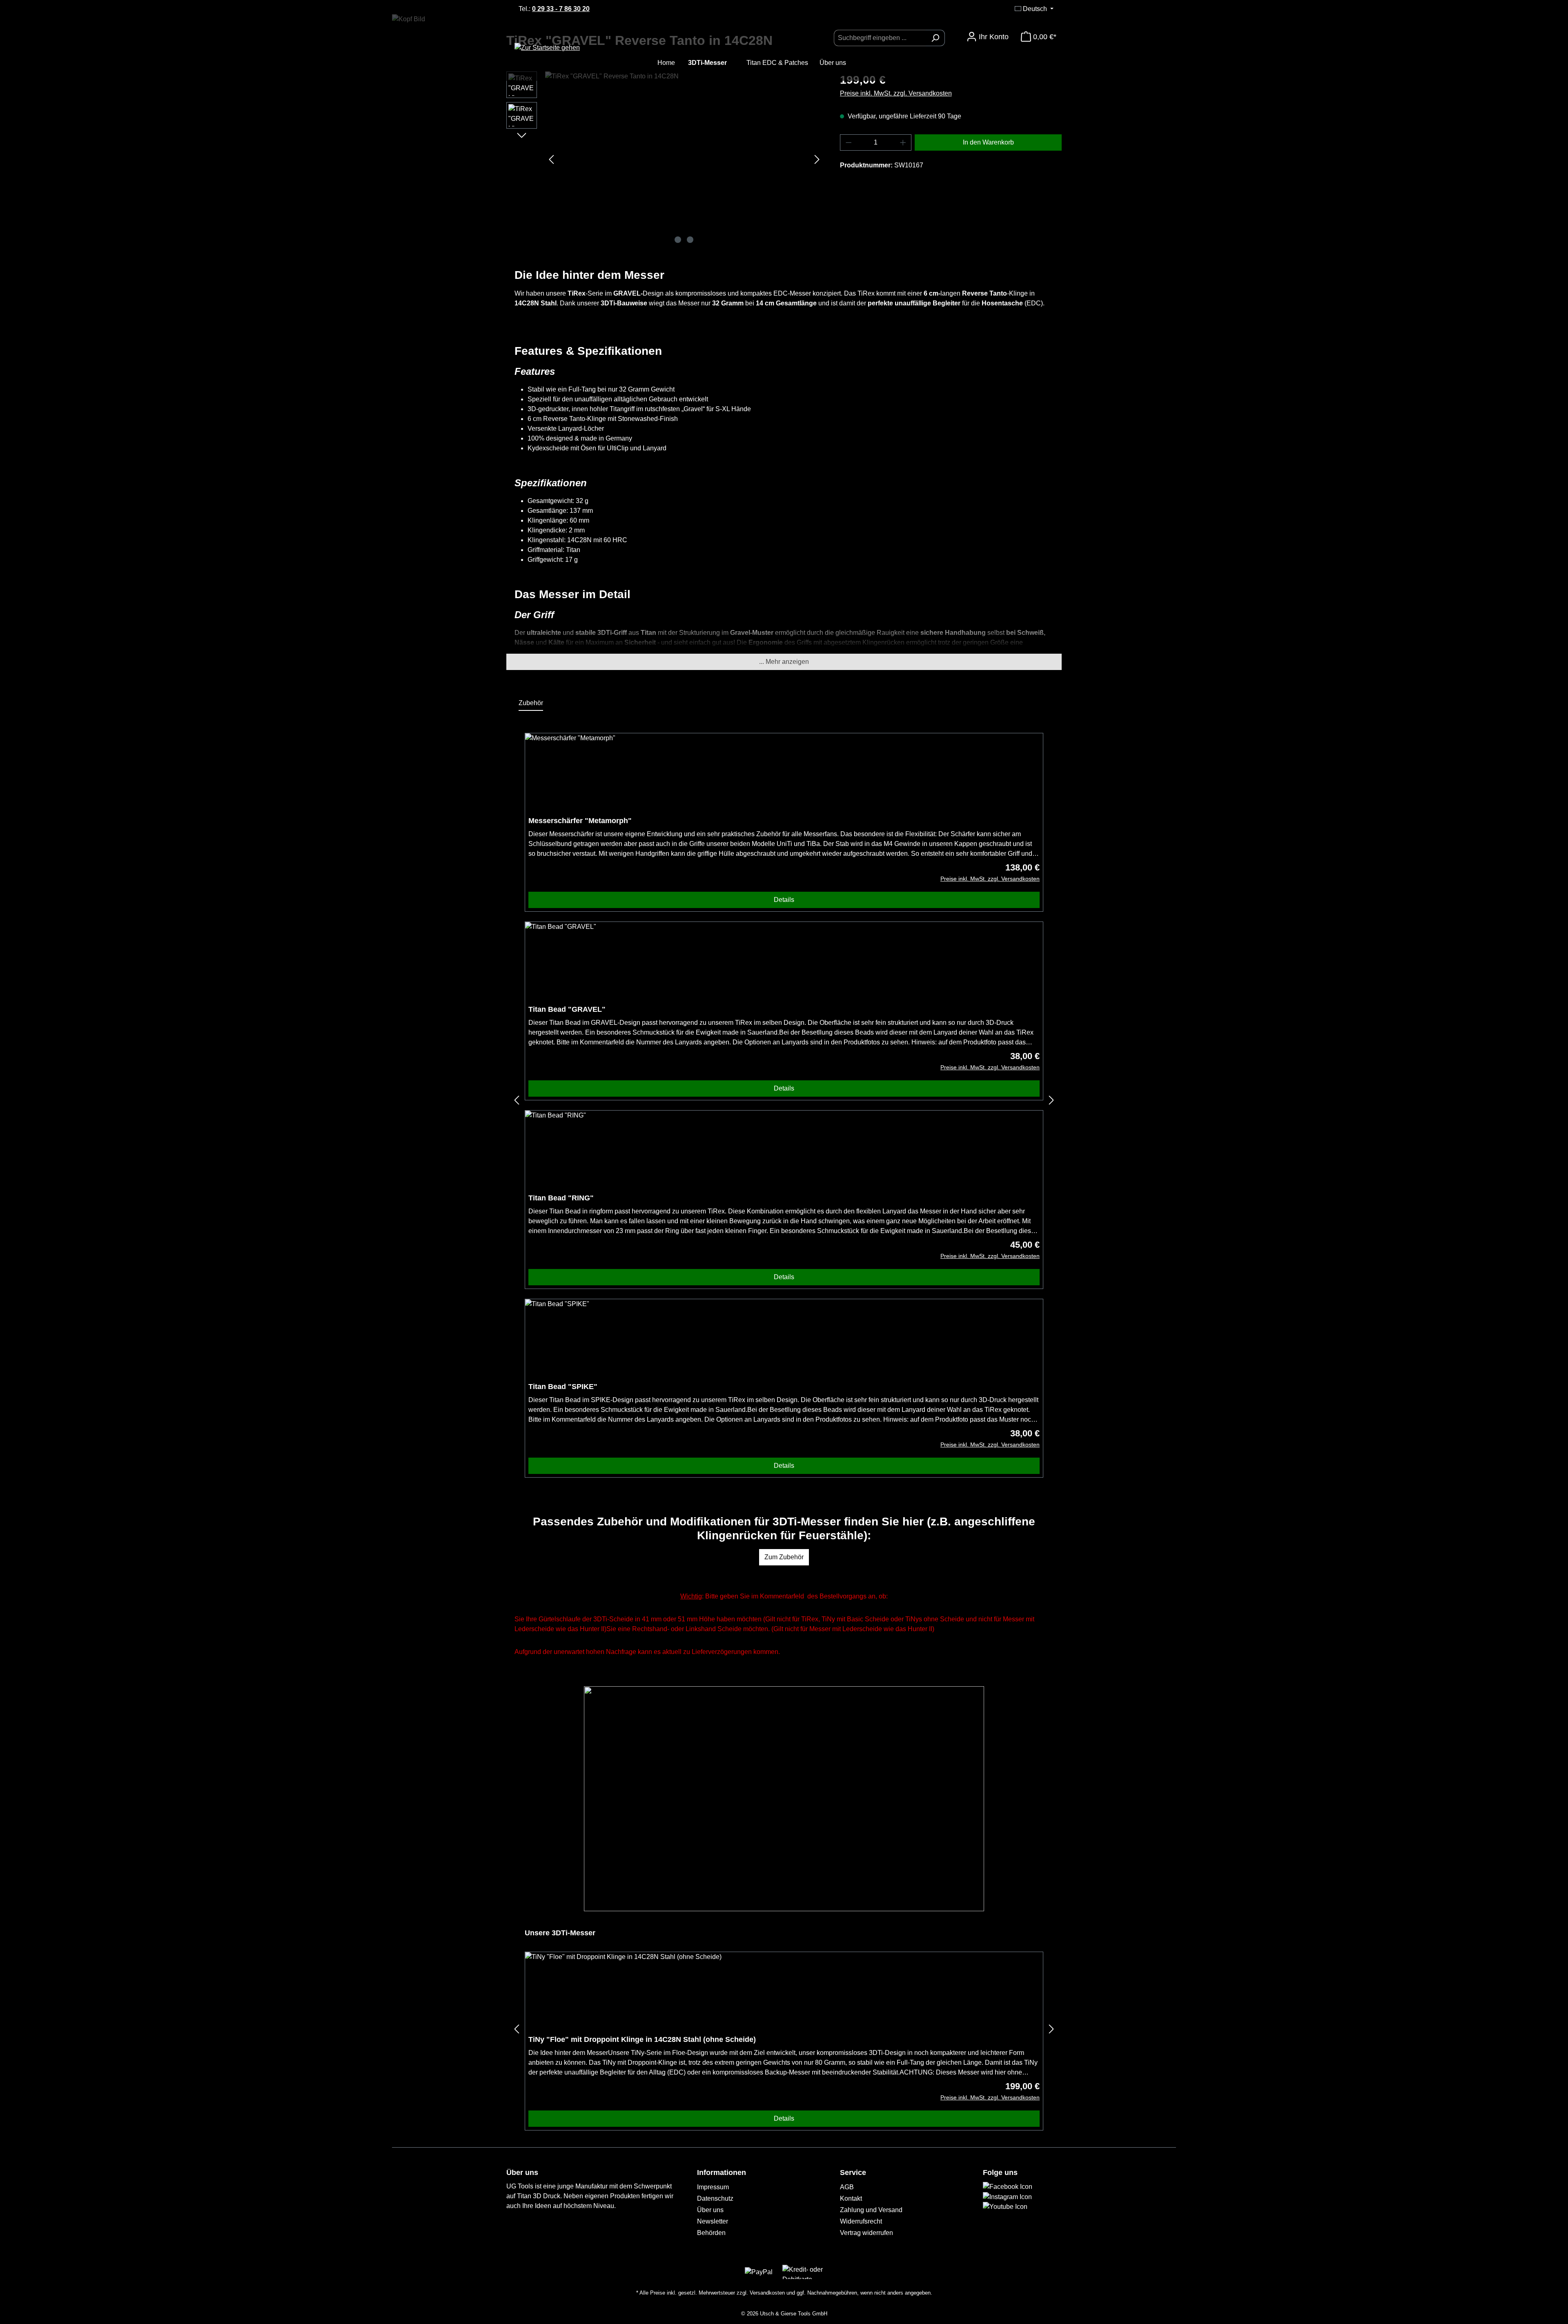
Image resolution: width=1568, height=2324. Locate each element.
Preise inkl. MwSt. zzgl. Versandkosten (896, 93)
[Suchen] (935, 38)
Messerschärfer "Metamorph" (580, 821)
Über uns (710, 2210)
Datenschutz (715, 2198)
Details (784, 900)
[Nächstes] (817, 159)
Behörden (711, 2233)
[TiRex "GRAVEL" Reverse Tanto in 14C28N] (684, 159)
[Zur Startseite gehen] (570, 48)
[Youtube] (1005, 2207)
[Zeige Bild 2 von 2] (690, 240)
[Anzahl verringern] (849, 142)
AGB (847, 2187)
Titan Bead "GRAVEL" (567, 1009)
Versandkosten (767, 2293)
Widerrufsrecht (861, 2221)
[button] (784, 662)
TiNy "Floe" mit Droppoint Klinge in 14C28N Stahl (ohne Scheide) (642, 2039)
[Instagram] (1007, 2196)
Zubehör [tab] (531, 703)
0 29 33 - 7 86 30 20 (561, 9)
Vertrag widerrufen (866, 2233)
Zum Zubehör (784, 1557)
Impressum (713, 2187)
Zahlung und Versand (871, 2210)
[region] (665, 159)
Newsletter (713, 2221)
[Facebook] (1008, 2186)
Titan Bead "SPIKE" (563, 1387)
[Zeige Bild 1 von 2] (678, 240)
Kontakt (851, 2198)
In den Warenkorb (988, 142)
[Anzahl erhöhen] (903, 142)
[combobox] (880, 38)
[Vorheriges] (551, 159)
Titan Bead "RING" (561, 1198)
